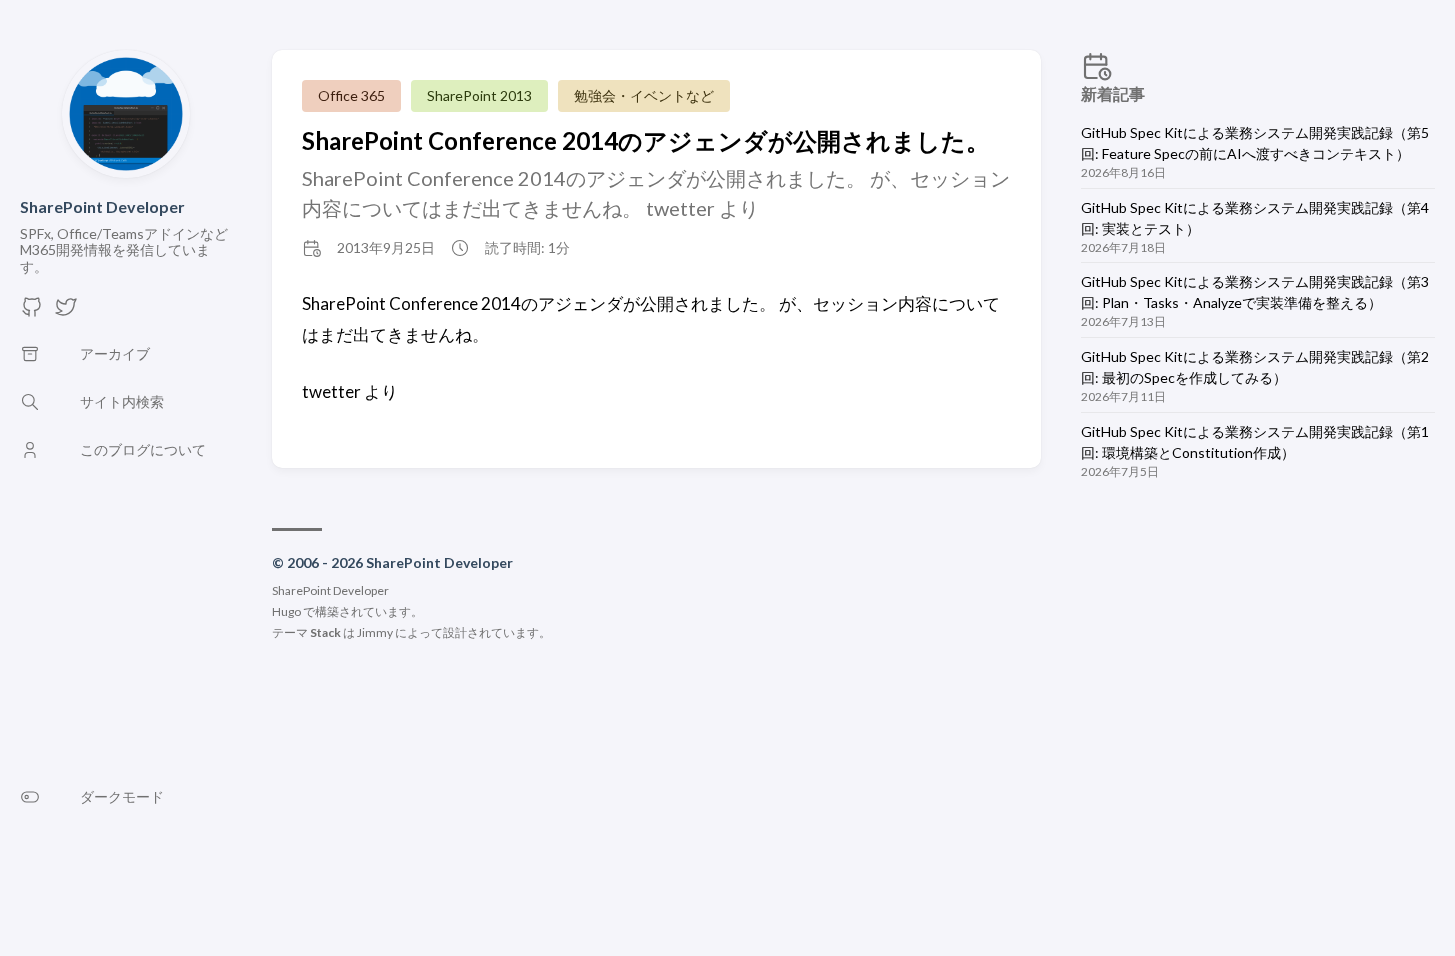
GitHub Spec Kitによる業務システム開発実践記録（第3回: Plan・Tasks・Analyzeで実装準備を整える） (1255, 292)
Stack (325, 632)
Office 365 (351, 95)
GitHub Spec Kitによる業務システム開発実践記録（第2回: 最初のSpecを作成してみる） (1255, 367)
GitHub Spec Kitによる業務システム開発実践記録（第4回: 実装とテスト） (1255, 218)
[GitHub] (32, 312)
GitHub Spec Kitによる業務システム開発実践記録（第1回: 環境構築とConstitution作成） (1255, 442)
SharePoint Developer (102, 206)
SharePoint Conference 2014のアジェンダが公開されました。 (646, 140)
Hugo (286, 611)
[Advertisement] (1258, 667)
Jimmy (375, 632)
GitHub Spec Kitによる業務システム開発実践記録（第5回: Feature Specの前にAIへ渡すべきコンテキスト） (1255, 143)
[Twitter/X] (66, 312)
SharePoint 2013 (479, 95)
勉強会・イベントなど (644, 95)
